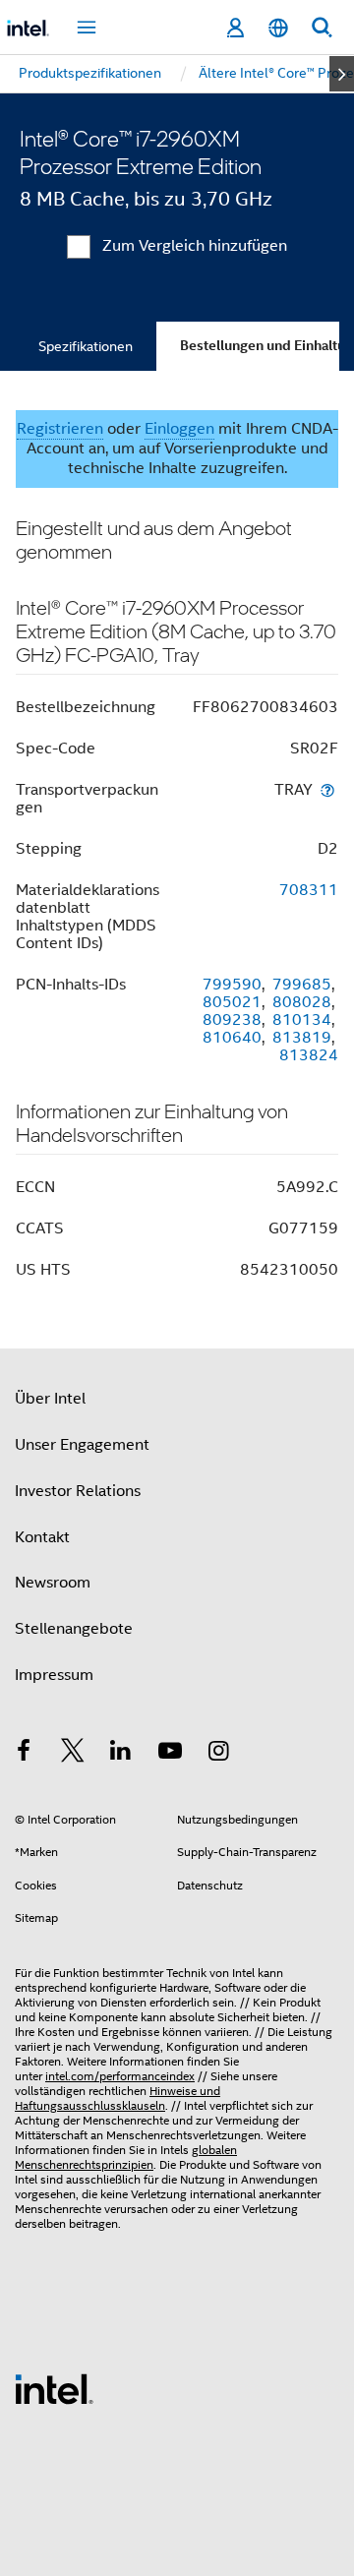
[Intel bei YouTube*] (170, 1754)
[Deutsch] (278, 28)
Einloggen (179, 429)
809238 (232, 1020)
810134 (302, 1020)
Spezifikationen (86, 346)
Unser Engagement (82, 1445)
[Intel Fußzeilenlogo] (54, 2388)
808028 (302, 1002)
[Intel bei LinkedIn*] (121, 1754)
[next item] (342, 74)
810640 (232, 1038)
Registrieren (60, 429)
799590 (232, 985)
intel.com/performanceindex (120, 2076)
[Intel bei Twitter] (73, 1754)
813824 (309, 1055)
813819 (302, 1038)
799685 (302, 985)
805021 (232, 1002)
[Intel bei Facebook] (24, 1754)
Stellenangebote (74, 1629)
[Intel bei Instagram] (218, 1754)
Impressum (54, 1675)
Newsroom (53, 1583)
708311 (309, 890)
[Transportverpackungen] (327, 789)
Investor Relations (78, 1491)
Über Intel (50, 1399)
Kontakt (42, 1537)
